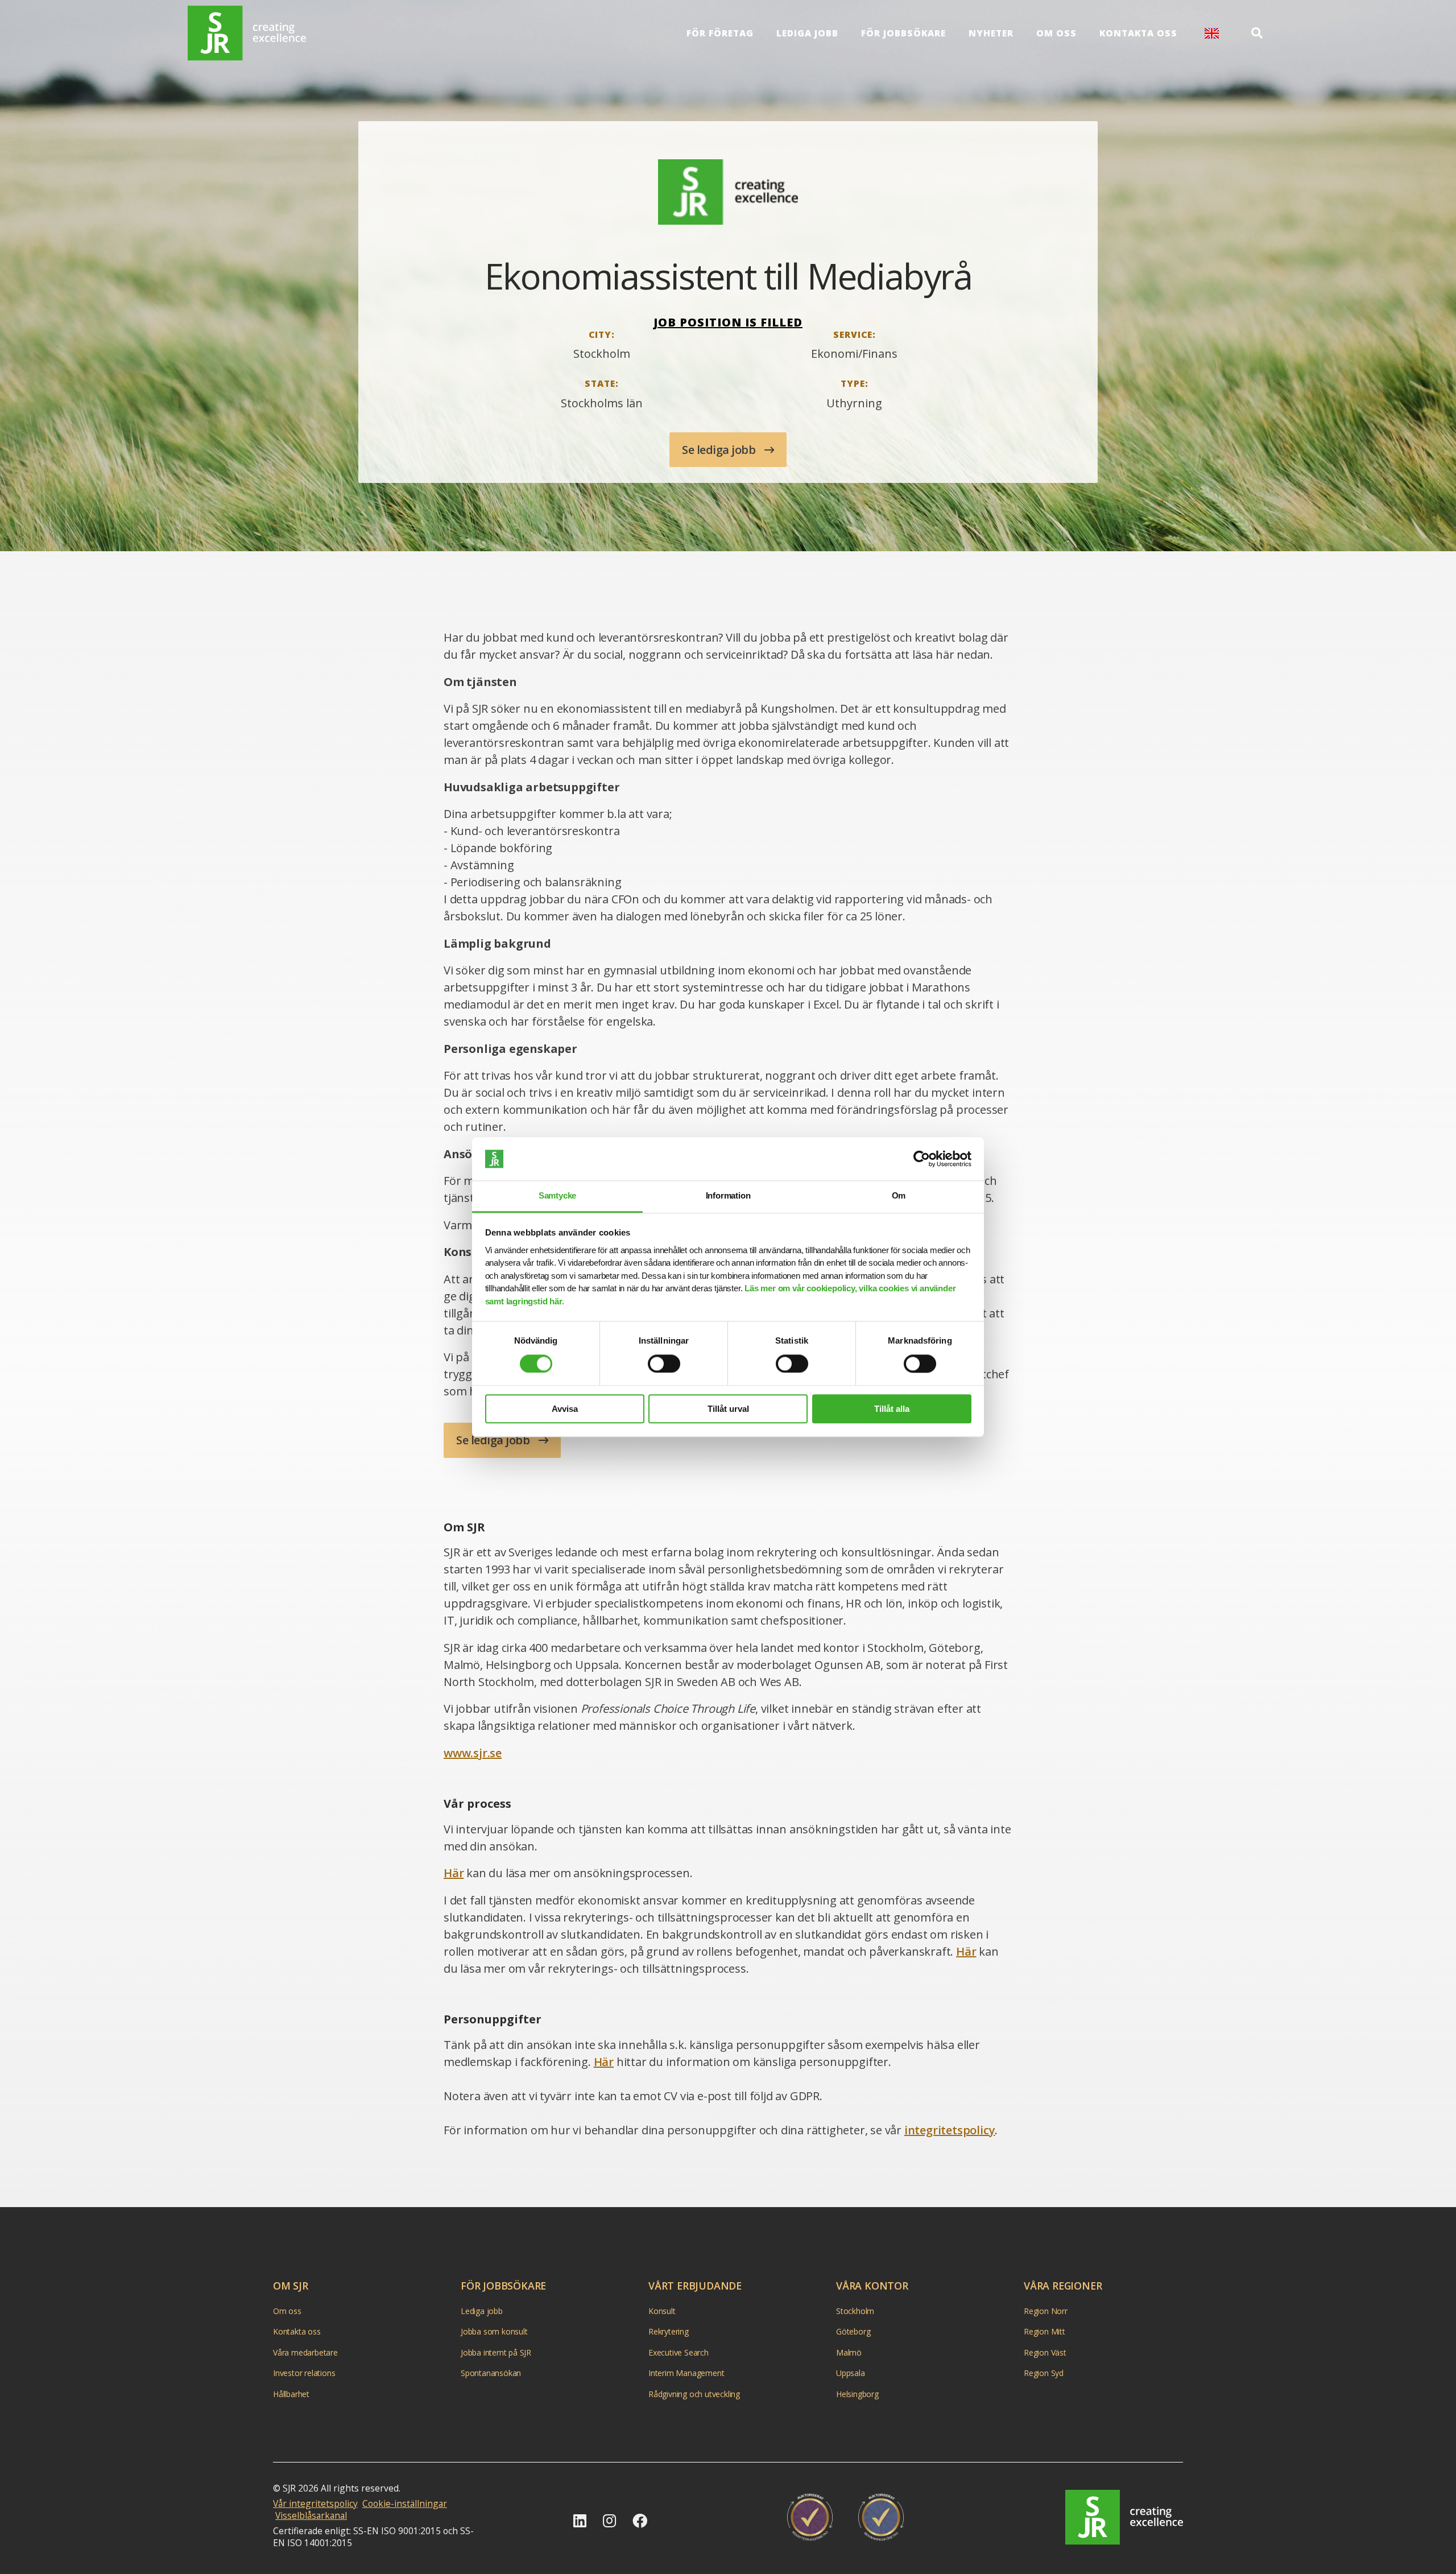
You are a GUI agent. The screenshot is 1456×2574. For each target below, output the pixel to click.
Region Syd (1044, 2373)
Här (454, 1873)
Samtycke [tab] (557, 1196)
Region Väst (1045, 2352)
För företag (720, 33)
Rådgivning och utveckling (694, 2393)
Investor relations (304, 2373)
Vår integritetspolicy (315, 2503)
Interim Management (686, 2373)
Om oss (1056, 33)
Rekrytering (669, 2331)
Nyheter (991, 33)
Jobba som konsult (494, 2331)
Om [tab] (899, 1196)
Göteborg (853, 2331)
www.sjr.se (473, 1753)
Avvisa (565, 1409)
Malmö (849, 2352)
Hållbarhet (291, 2393)
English (1212, 33)
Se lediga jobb (720, 450)
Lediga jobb (807, 33)
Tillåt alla (892, 1409)
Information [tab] (728, 1196)
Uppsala (851, 2373)
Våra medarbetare (305, 2352)
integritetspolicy (950, 2130)
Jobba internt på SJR (496, 2352)
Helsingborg (857, 2393)
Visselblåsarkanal (311, 2515)
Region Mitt (1045, 2331)
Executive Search (679, 2352)
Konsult (662, 2310)
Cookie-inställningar (405, 2503)
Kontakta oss (1138, 33)
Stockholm (855, 2310)
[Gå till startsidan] (1124, 2517)
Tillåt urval (728, 1409)
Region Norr (1046, 2310)
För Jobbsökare (903, 33)
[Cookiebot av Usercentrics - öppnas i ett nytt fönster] (922, 1159)
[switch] (664, 1364)
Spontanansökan (491, 2373)
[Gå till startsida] (247, 33)
